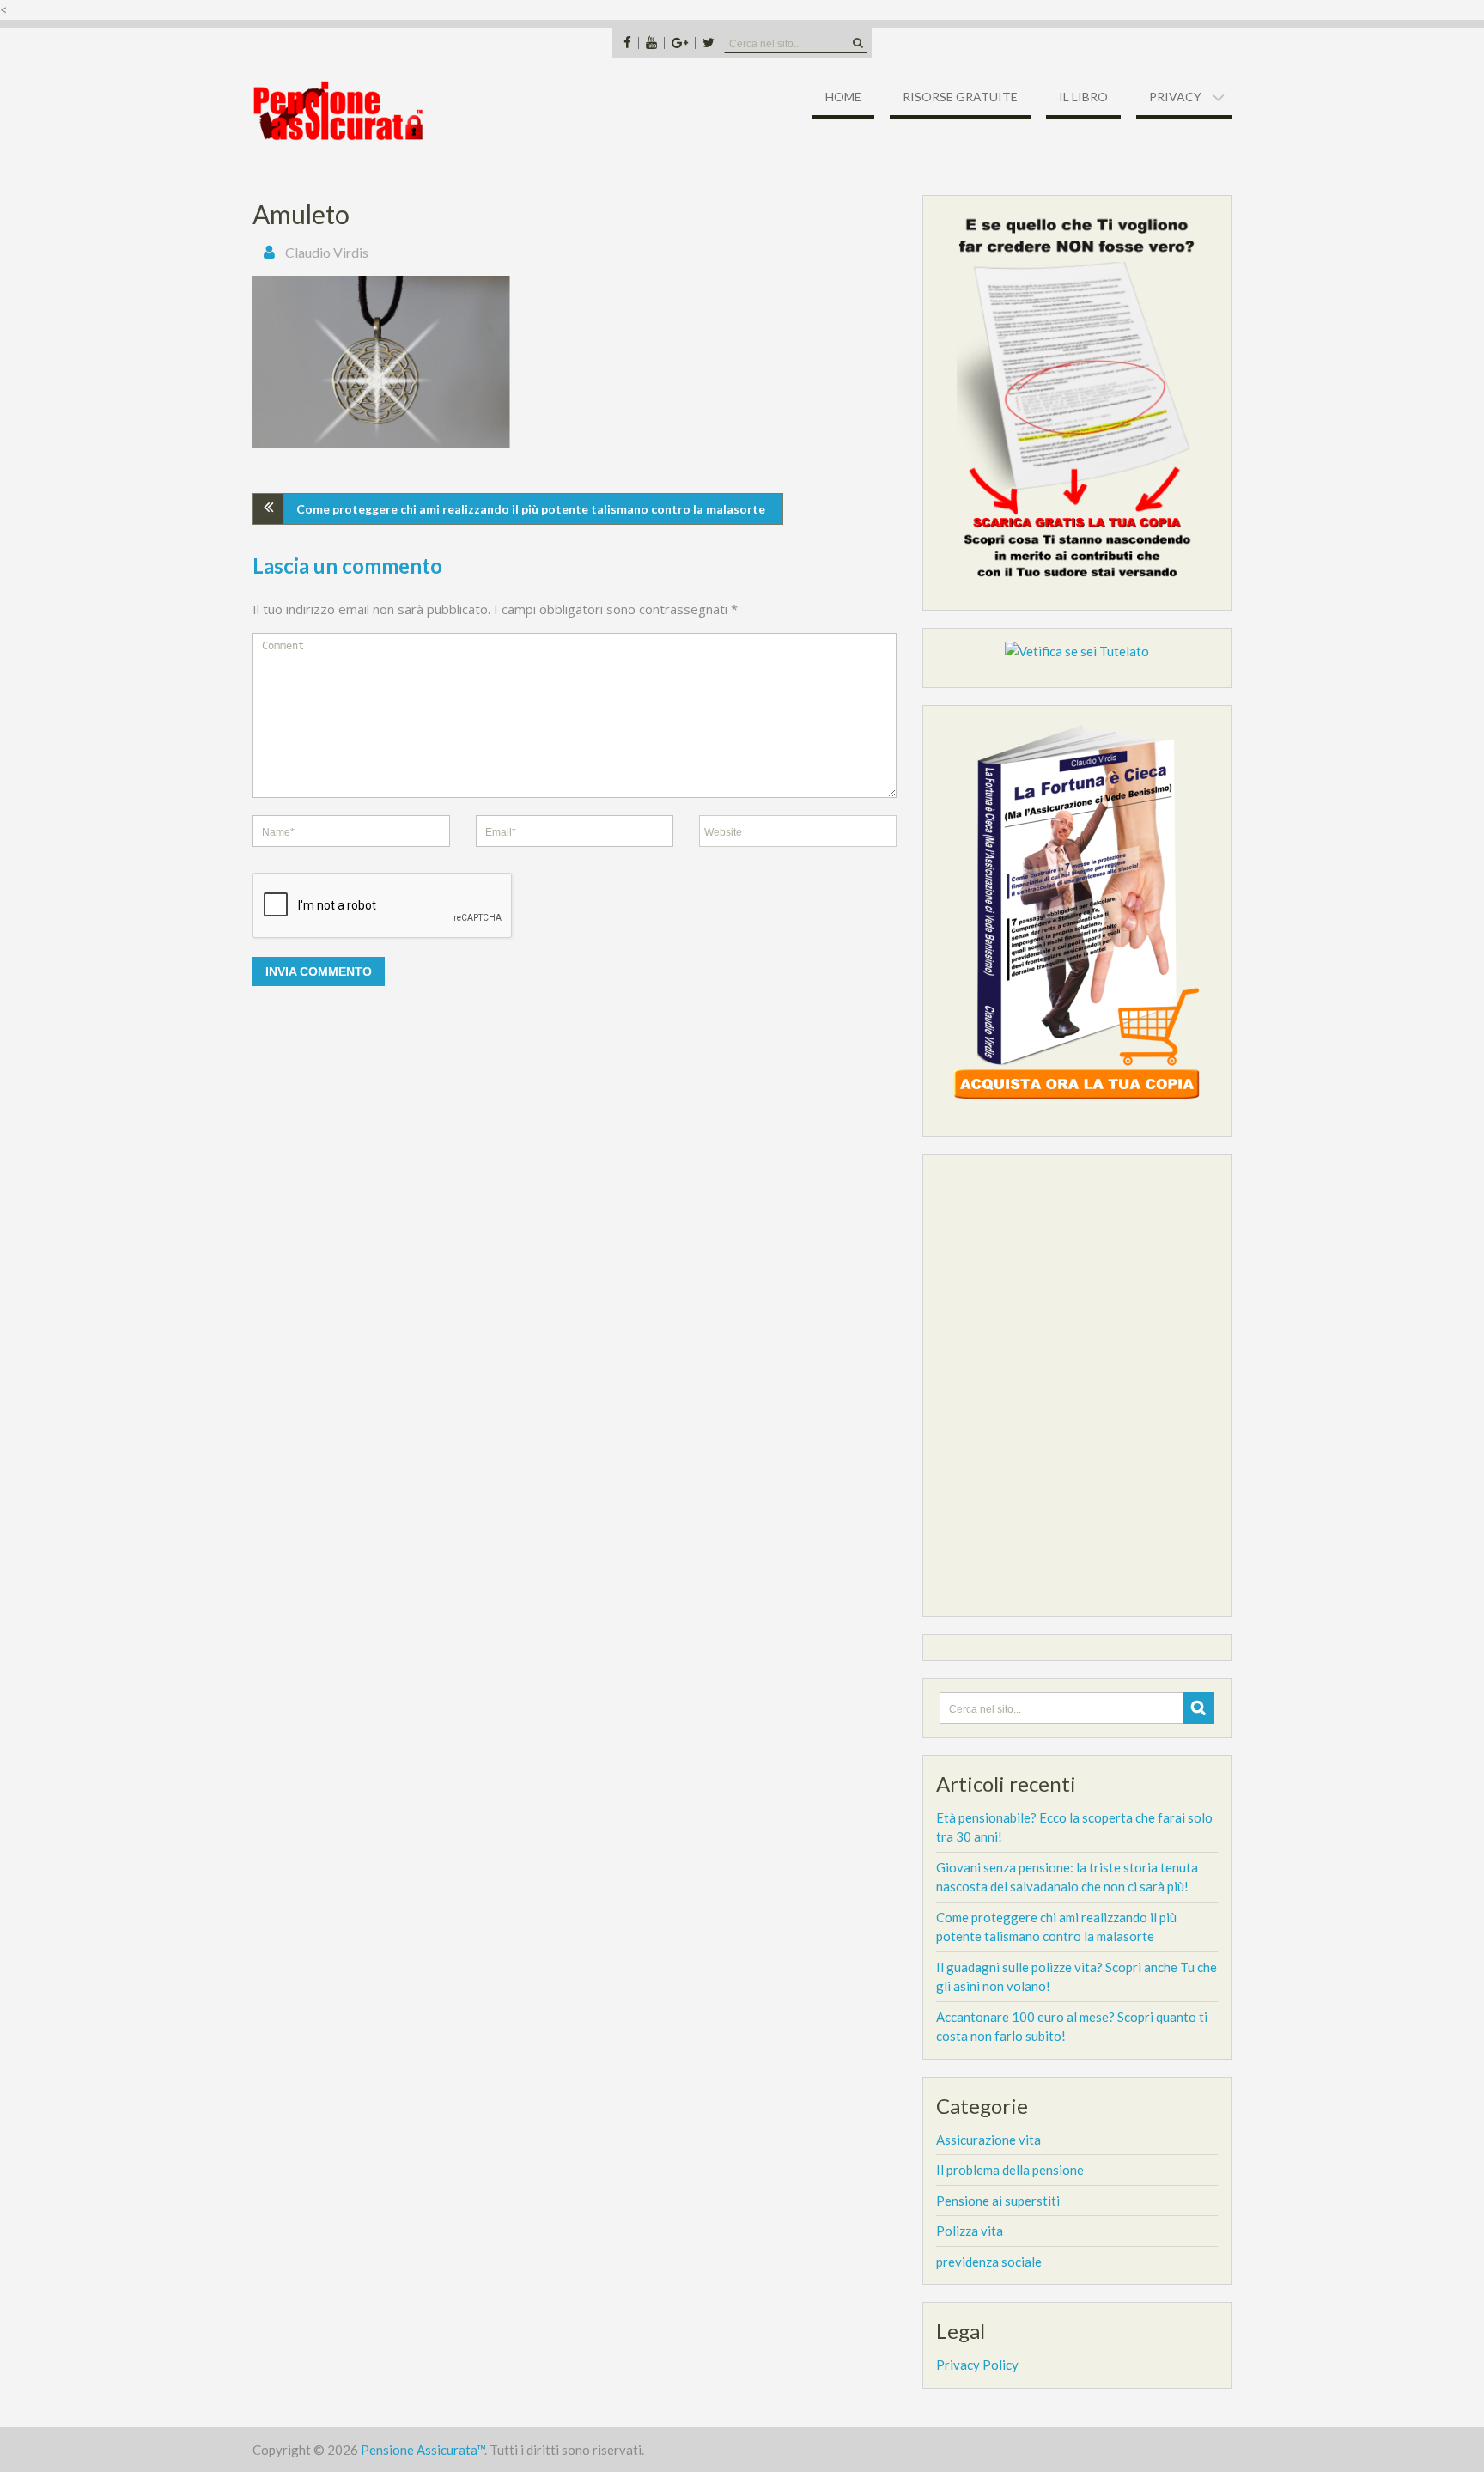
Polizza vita (970, 2231)
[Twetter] (708, 43)
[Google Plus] (679, 43)
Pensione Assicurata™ (423, 2450)
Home (843, 97)
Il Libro (1083, 97)
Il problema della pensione (1010, 2170)
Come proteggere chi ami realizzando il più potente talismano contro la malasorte (531, 509)
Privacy (1175, 97)
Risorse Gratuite (960, 97)
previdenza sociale (989, 2262)
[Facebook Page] (627, 43)
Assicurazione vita (988, 2140)
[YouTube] (651, 43)
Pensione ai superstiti (998, 2201)
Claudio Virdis (327, 252)
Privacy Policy (977, 2365)
